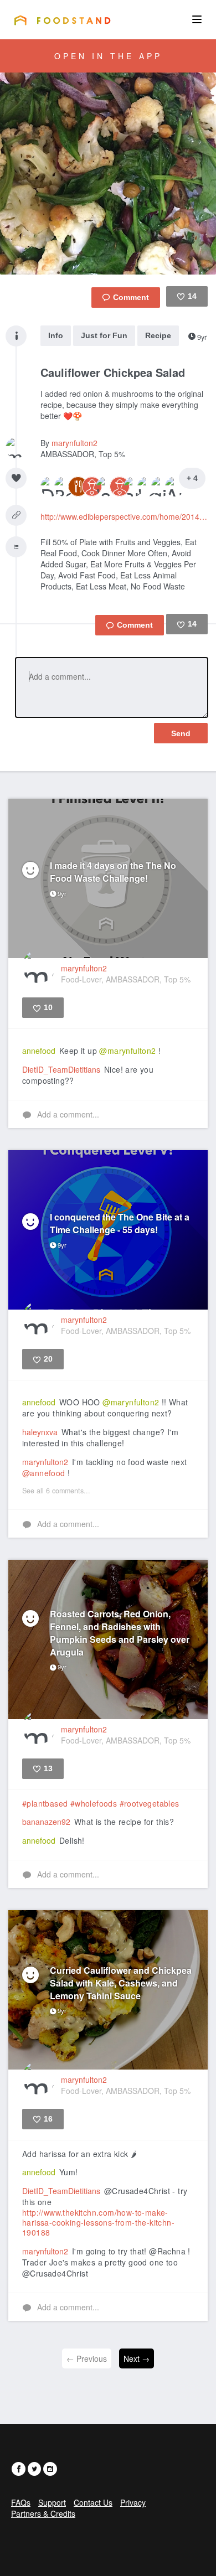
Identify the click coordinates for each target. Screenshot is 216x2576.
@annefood (44, 1473)
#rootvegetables (150, 1803)
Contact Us (93, 2502)
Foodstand (62, 20)
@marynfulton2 (127, 1051)
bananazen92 (46, 1822)
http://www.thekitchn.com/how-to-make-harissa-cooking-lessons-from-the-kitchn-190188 (98, 2222)
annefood (39, 1051)
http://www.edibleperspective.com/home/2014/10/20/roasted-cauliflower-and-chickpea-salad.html (124, 516)
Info (56, 335)
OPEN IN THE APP (108, 56)
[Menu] (197, 19)
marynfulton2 (74, 443)
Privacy (133, 2502)
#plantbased (45, 1803)
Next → (137, 2358)
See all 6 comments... (56, 1491)
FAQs (21, 2502)
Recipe (158, 335)
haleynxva (40, 1432)
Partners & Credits (43, 2513)
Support (52, 2502)
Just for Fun (104, 335)
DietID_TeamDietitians (61, 1069)
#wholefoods (94, 1803)
